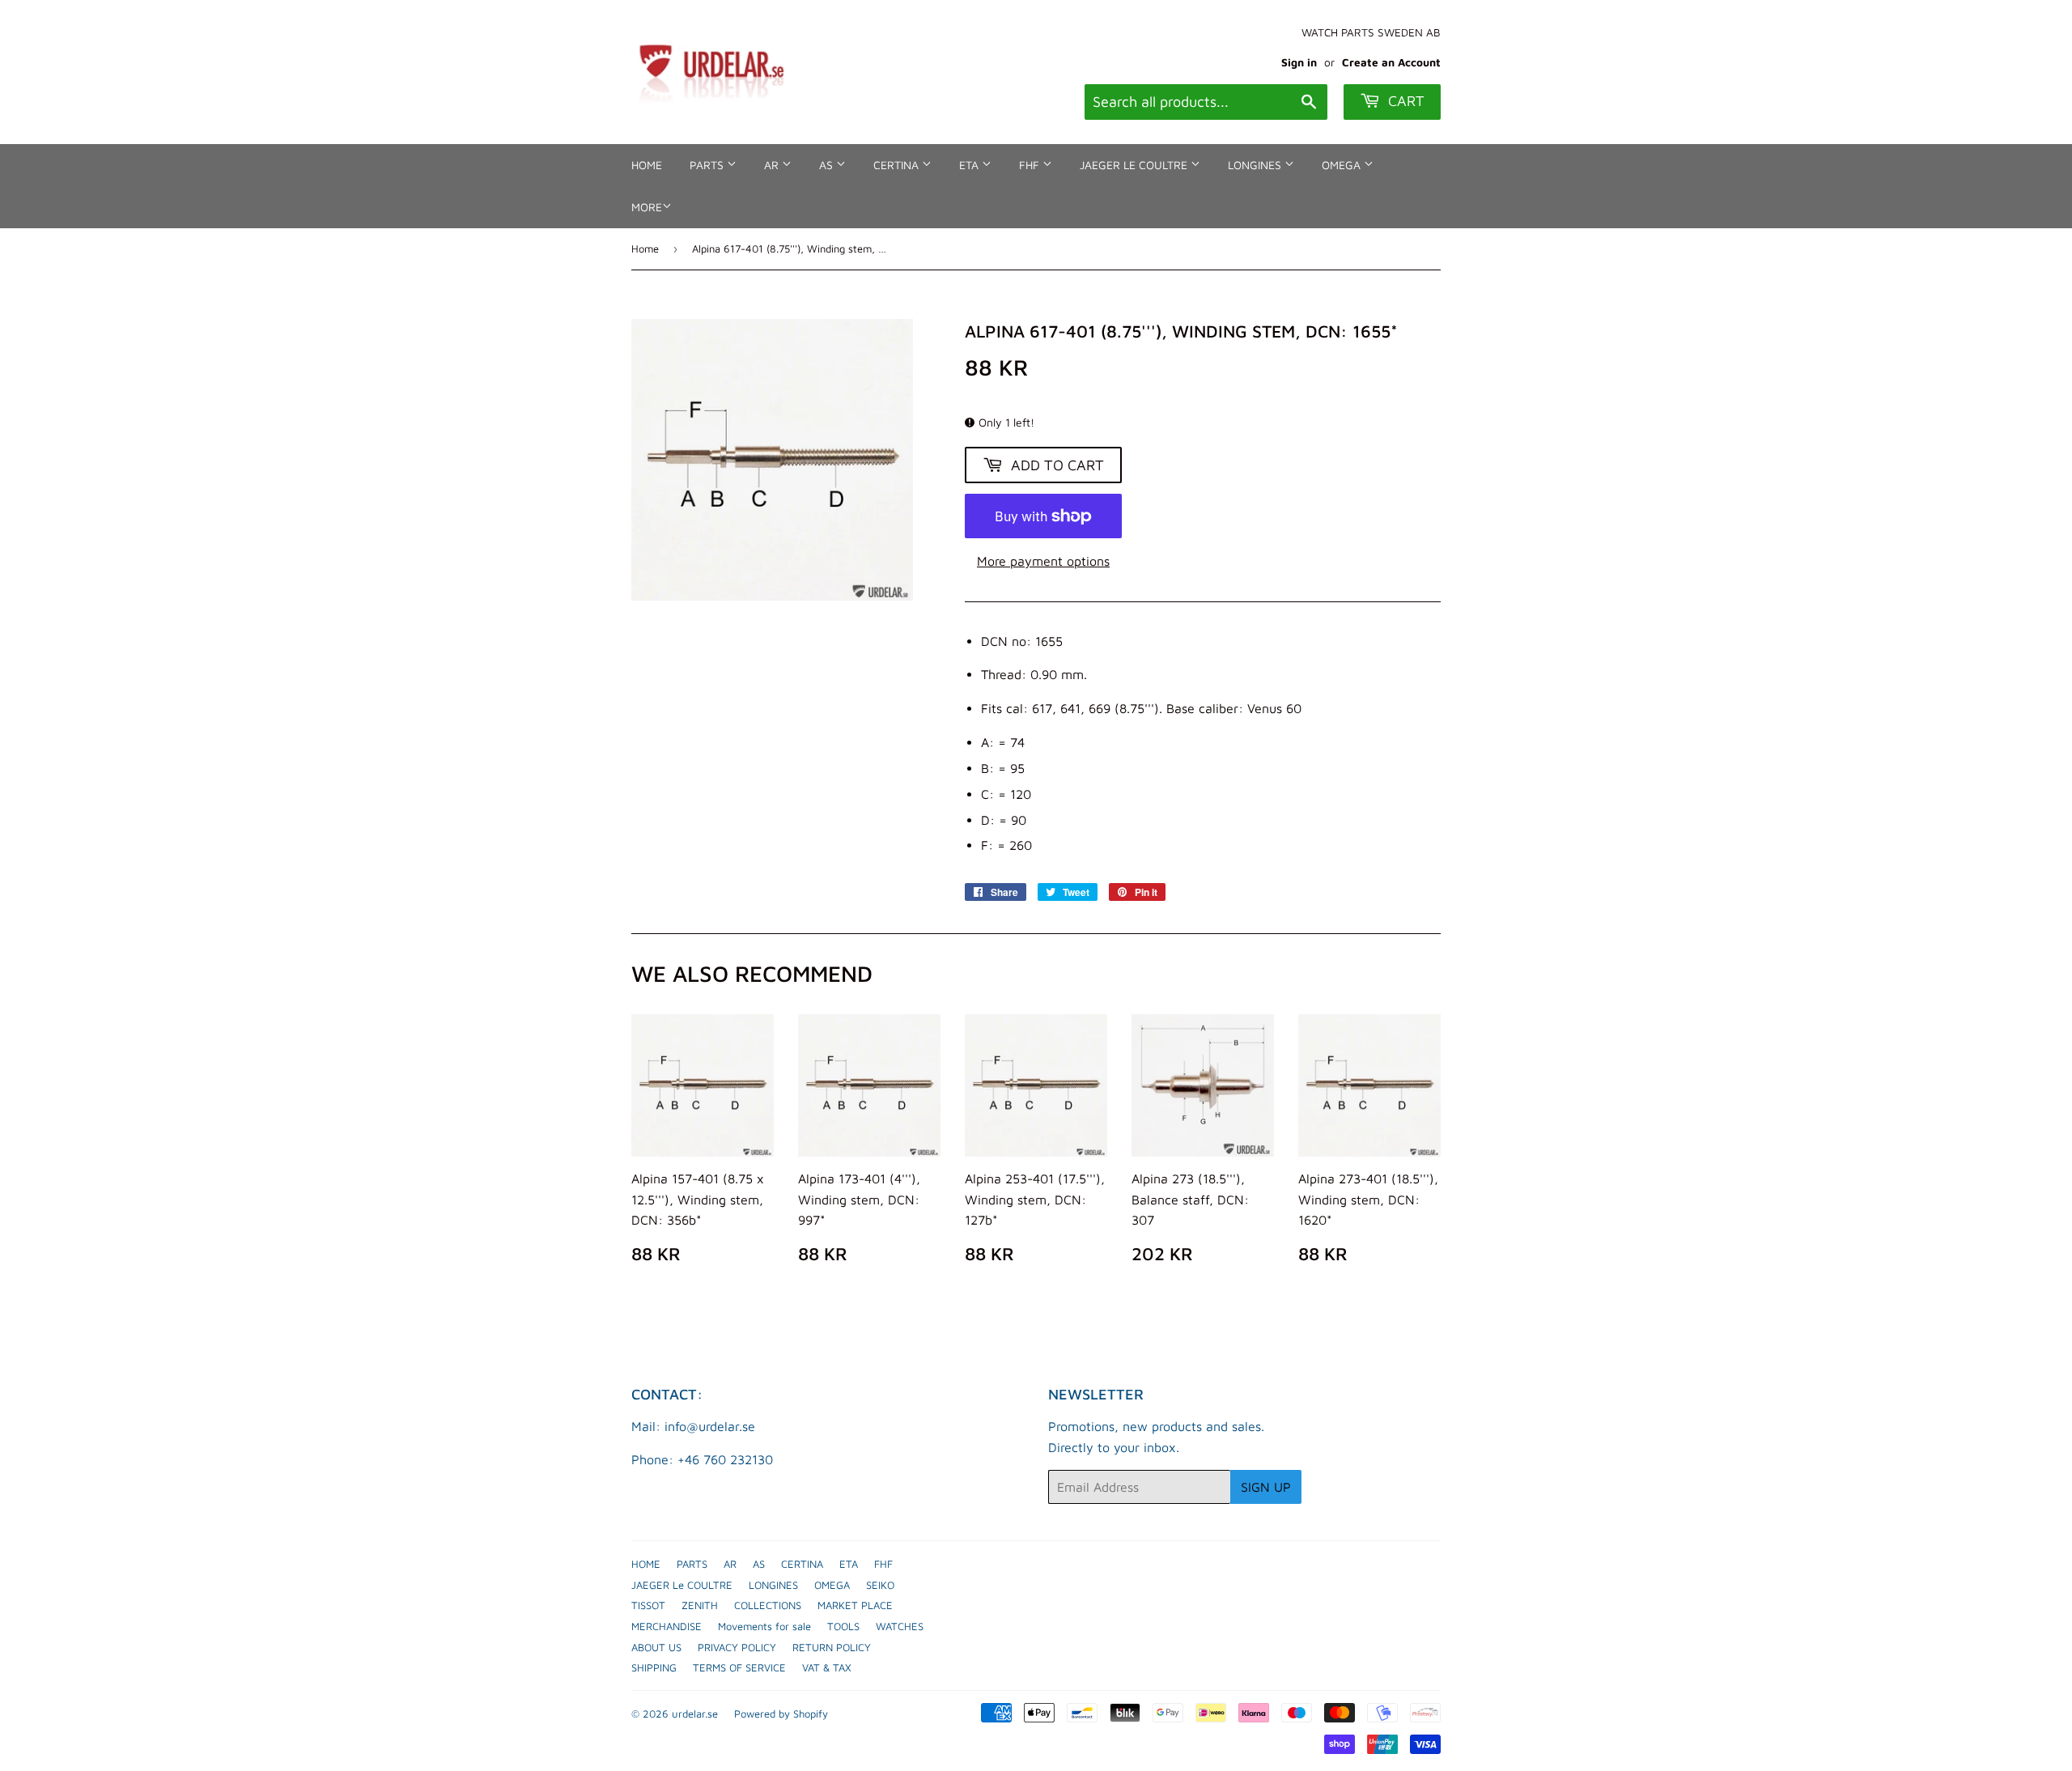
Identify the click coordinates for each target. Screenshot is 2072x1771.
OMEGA (1343, 165)
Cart (1404, 101)
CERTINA (898, 165)
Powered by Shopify (781, 1714)
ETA (970, 165)
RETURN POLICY (832, 1647)
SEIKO (880, 1585)
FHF (1031, 165)
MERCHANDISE (667, 1626)
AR (773, 165)
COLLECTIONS (768, 1605)
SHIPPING (654, 1667)
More (647, 207)
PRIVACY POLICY (737, 1647)
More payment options (1043, 561)
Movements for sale (764, 1626)
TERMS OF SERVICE (739, 1667)
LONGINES (1256, 165)
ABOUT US (656, 1647)
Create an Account (1391, 62)
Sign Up (1266, 1487)
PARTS (708, 165)
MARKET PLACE (855, 1605)
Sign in (1299, 62)
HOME (647, 165)
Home (645, 248)
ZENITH (700, 1605)
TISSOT (648, 1605)
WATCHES (900, 1626)
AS (828, 165)
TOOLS (843, 1626)
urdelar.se (695, 1714)
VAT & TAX (827, 1667)
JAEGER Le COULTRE (1135, 165)
